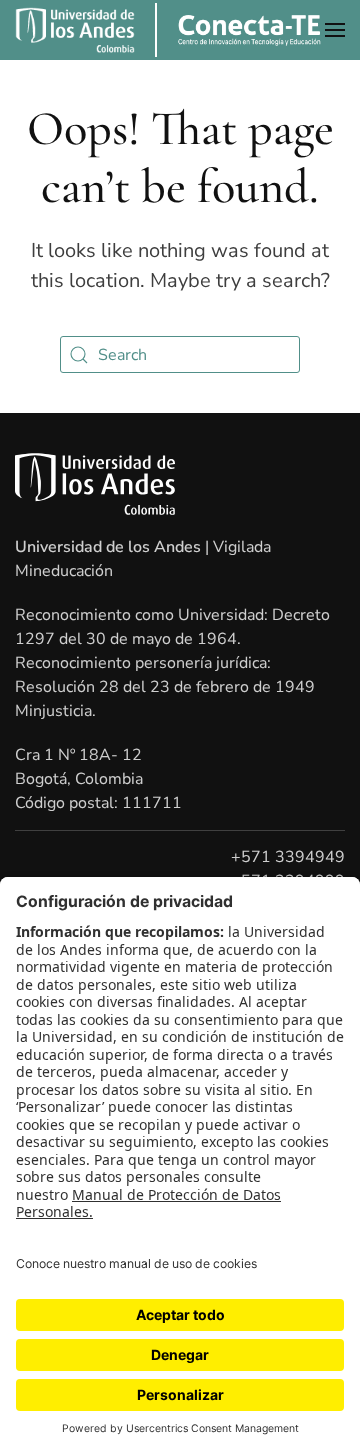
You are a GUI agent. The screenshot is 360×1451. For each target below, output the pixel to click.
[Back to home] (238, 30)
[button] (335, 30)
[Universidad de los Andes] (75, 30)
